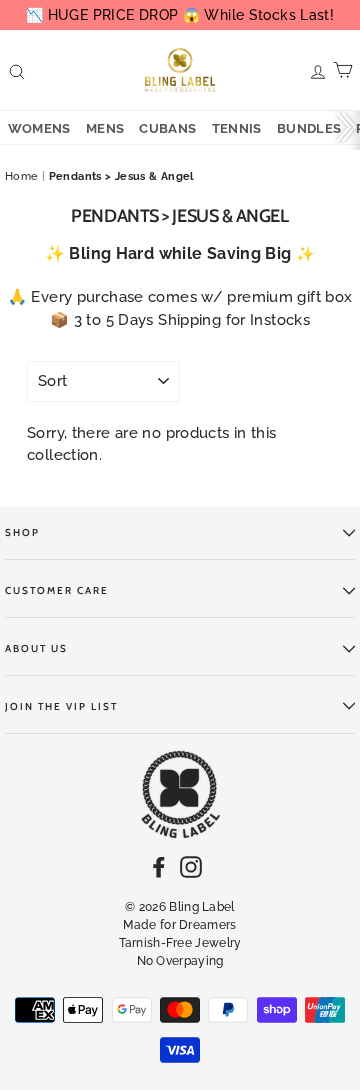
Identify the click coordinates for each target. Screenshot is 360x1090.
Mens (105, 128)
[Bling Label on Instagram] (191, 866)
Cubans (167, 128)
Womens (39, 128)
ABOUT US (36, 648)
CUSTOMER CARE (57, 590)
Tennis (237, 128)
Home (22, 176)
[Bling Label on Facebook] (159, 866)
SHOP (22, 532)
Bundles (309, 128)
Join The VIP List (61, 706)
